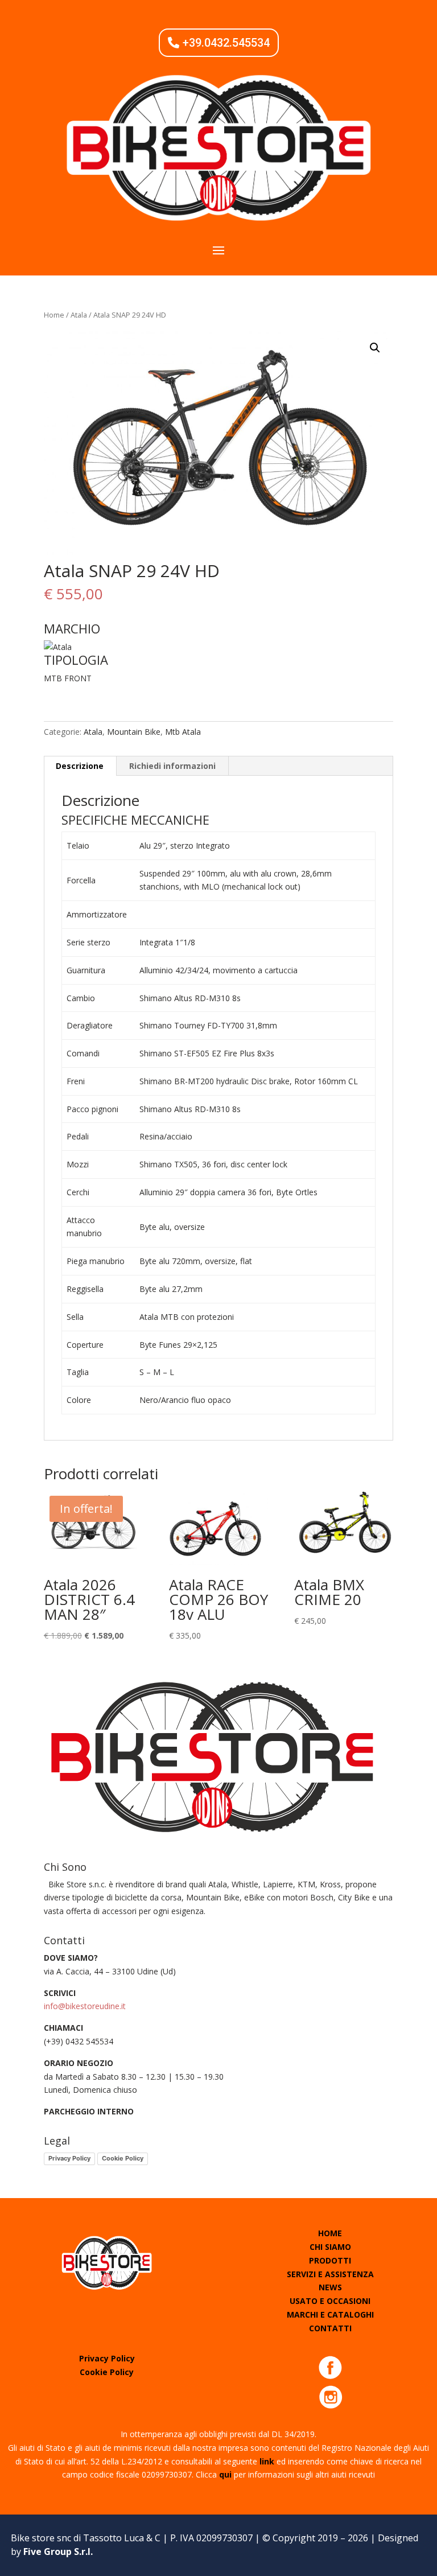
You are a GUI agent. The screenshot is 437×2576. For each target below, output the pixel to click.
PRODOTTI (330, 2260)
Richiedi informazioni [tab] (172, 766)
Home (54, 315)
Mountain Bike (134, 732)
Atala (79, 315)
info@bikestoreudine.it (85, 2006)
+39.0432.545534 (226, 43)
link (267, 2461)
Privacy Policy (69, 2158)
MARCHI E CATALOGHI (330, 2314)
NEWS (330, 2287)
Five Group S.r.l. (58, 2552)
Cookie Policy (123, 2158)
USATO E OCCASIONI (330, 2301)
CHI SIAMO (330, 2247)
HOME (330, 2233)
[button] (375, 348)
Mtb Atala (183, 732)
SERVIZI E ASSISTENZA (330, 2274)
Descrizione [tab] (80, 766)
